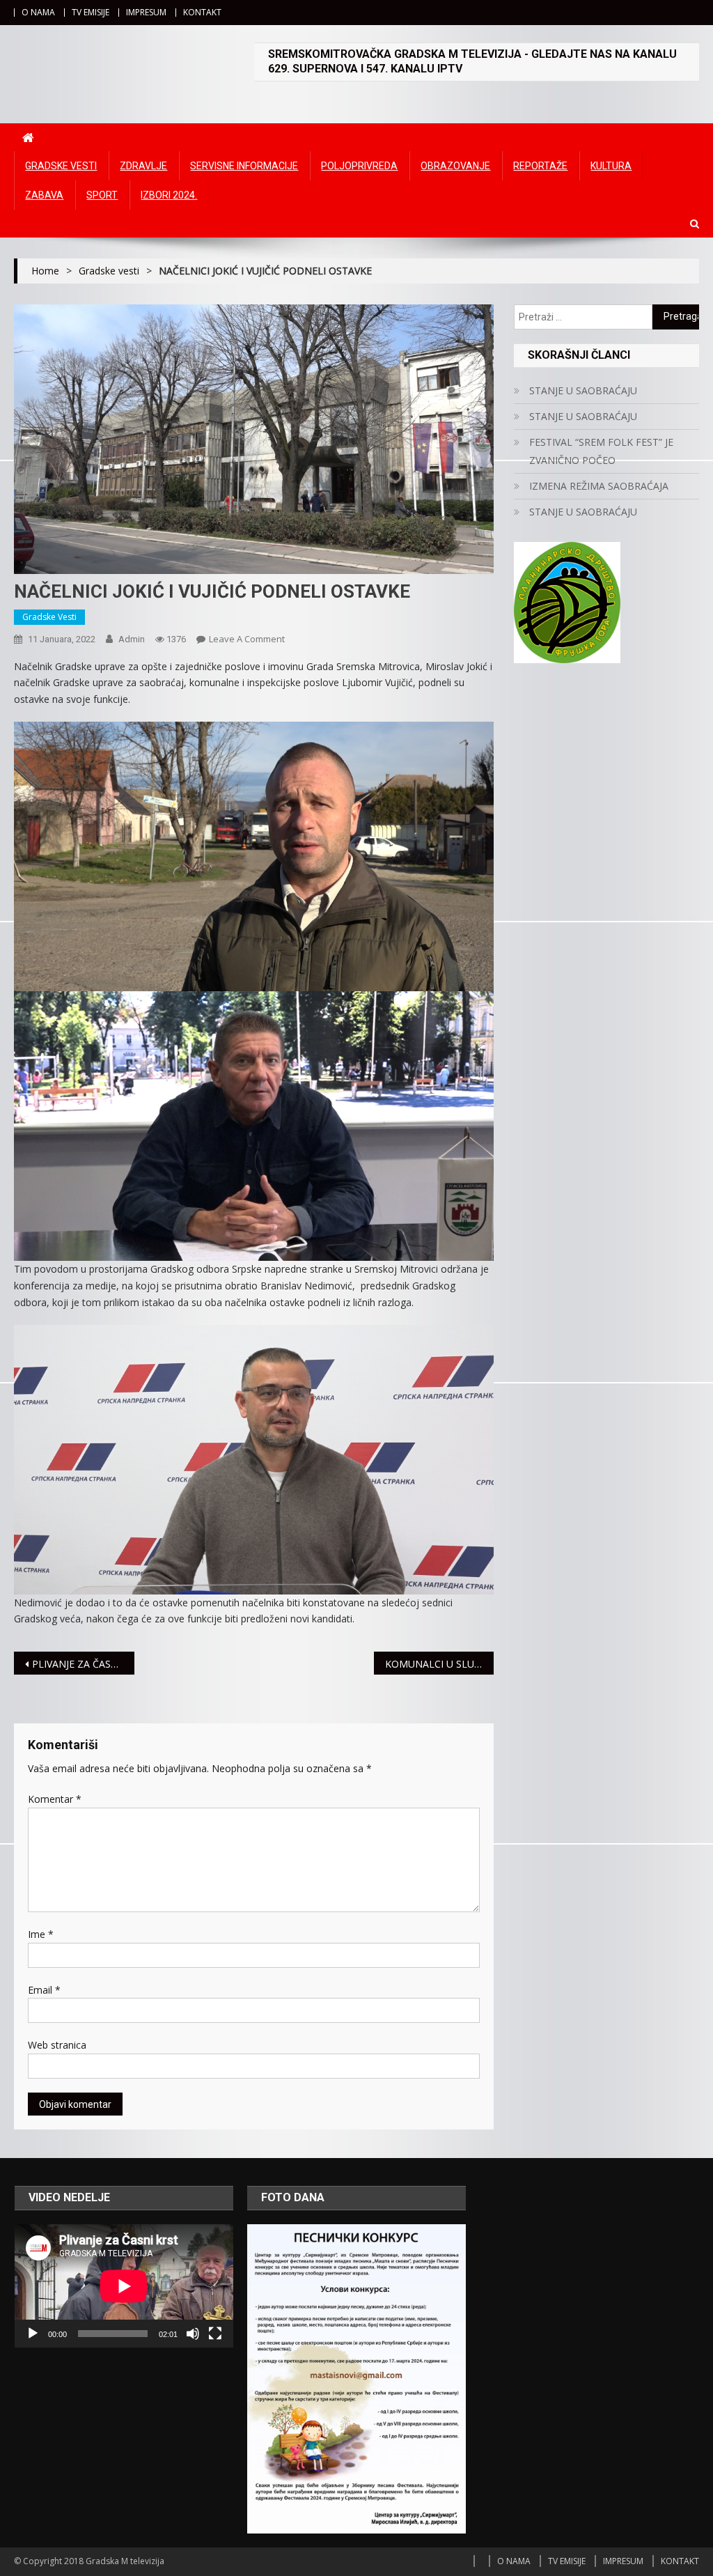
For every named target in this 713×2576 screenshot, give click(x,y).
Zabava (44, 195)
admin (132, 639)
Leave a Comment (247, 639)
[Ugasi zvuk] (193, 2334)
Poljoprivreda (359, 166)
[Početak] (33, 2334)
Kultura (611, 166)
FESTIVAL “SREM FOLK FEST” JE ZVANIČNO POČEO (601, 451)
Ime (41, 1934)
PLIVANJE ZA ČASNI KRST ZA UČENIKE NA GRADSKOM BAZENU (83, 1664)
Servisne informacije (244, 166)
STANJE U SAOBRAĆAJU (583, 390)
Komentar (55, 1799)
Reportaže (540, 166)
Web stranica (57, 2045)
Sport (102, 195)
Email (44, 1990)
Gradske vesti (61, 166)
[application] (124, 2286)
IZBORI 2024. (169, 195)
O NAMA (38, 12)
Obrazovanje (455, 166)
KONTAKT (202, 12)
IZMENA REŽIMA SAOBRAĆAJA (599, 486)
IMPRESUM (146, 12)
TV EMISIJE (91, 12)
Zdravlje (143, 166)
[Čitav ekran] (215, 2334)
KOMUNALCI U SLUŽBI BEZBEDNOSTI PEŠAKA (439, 1664)
